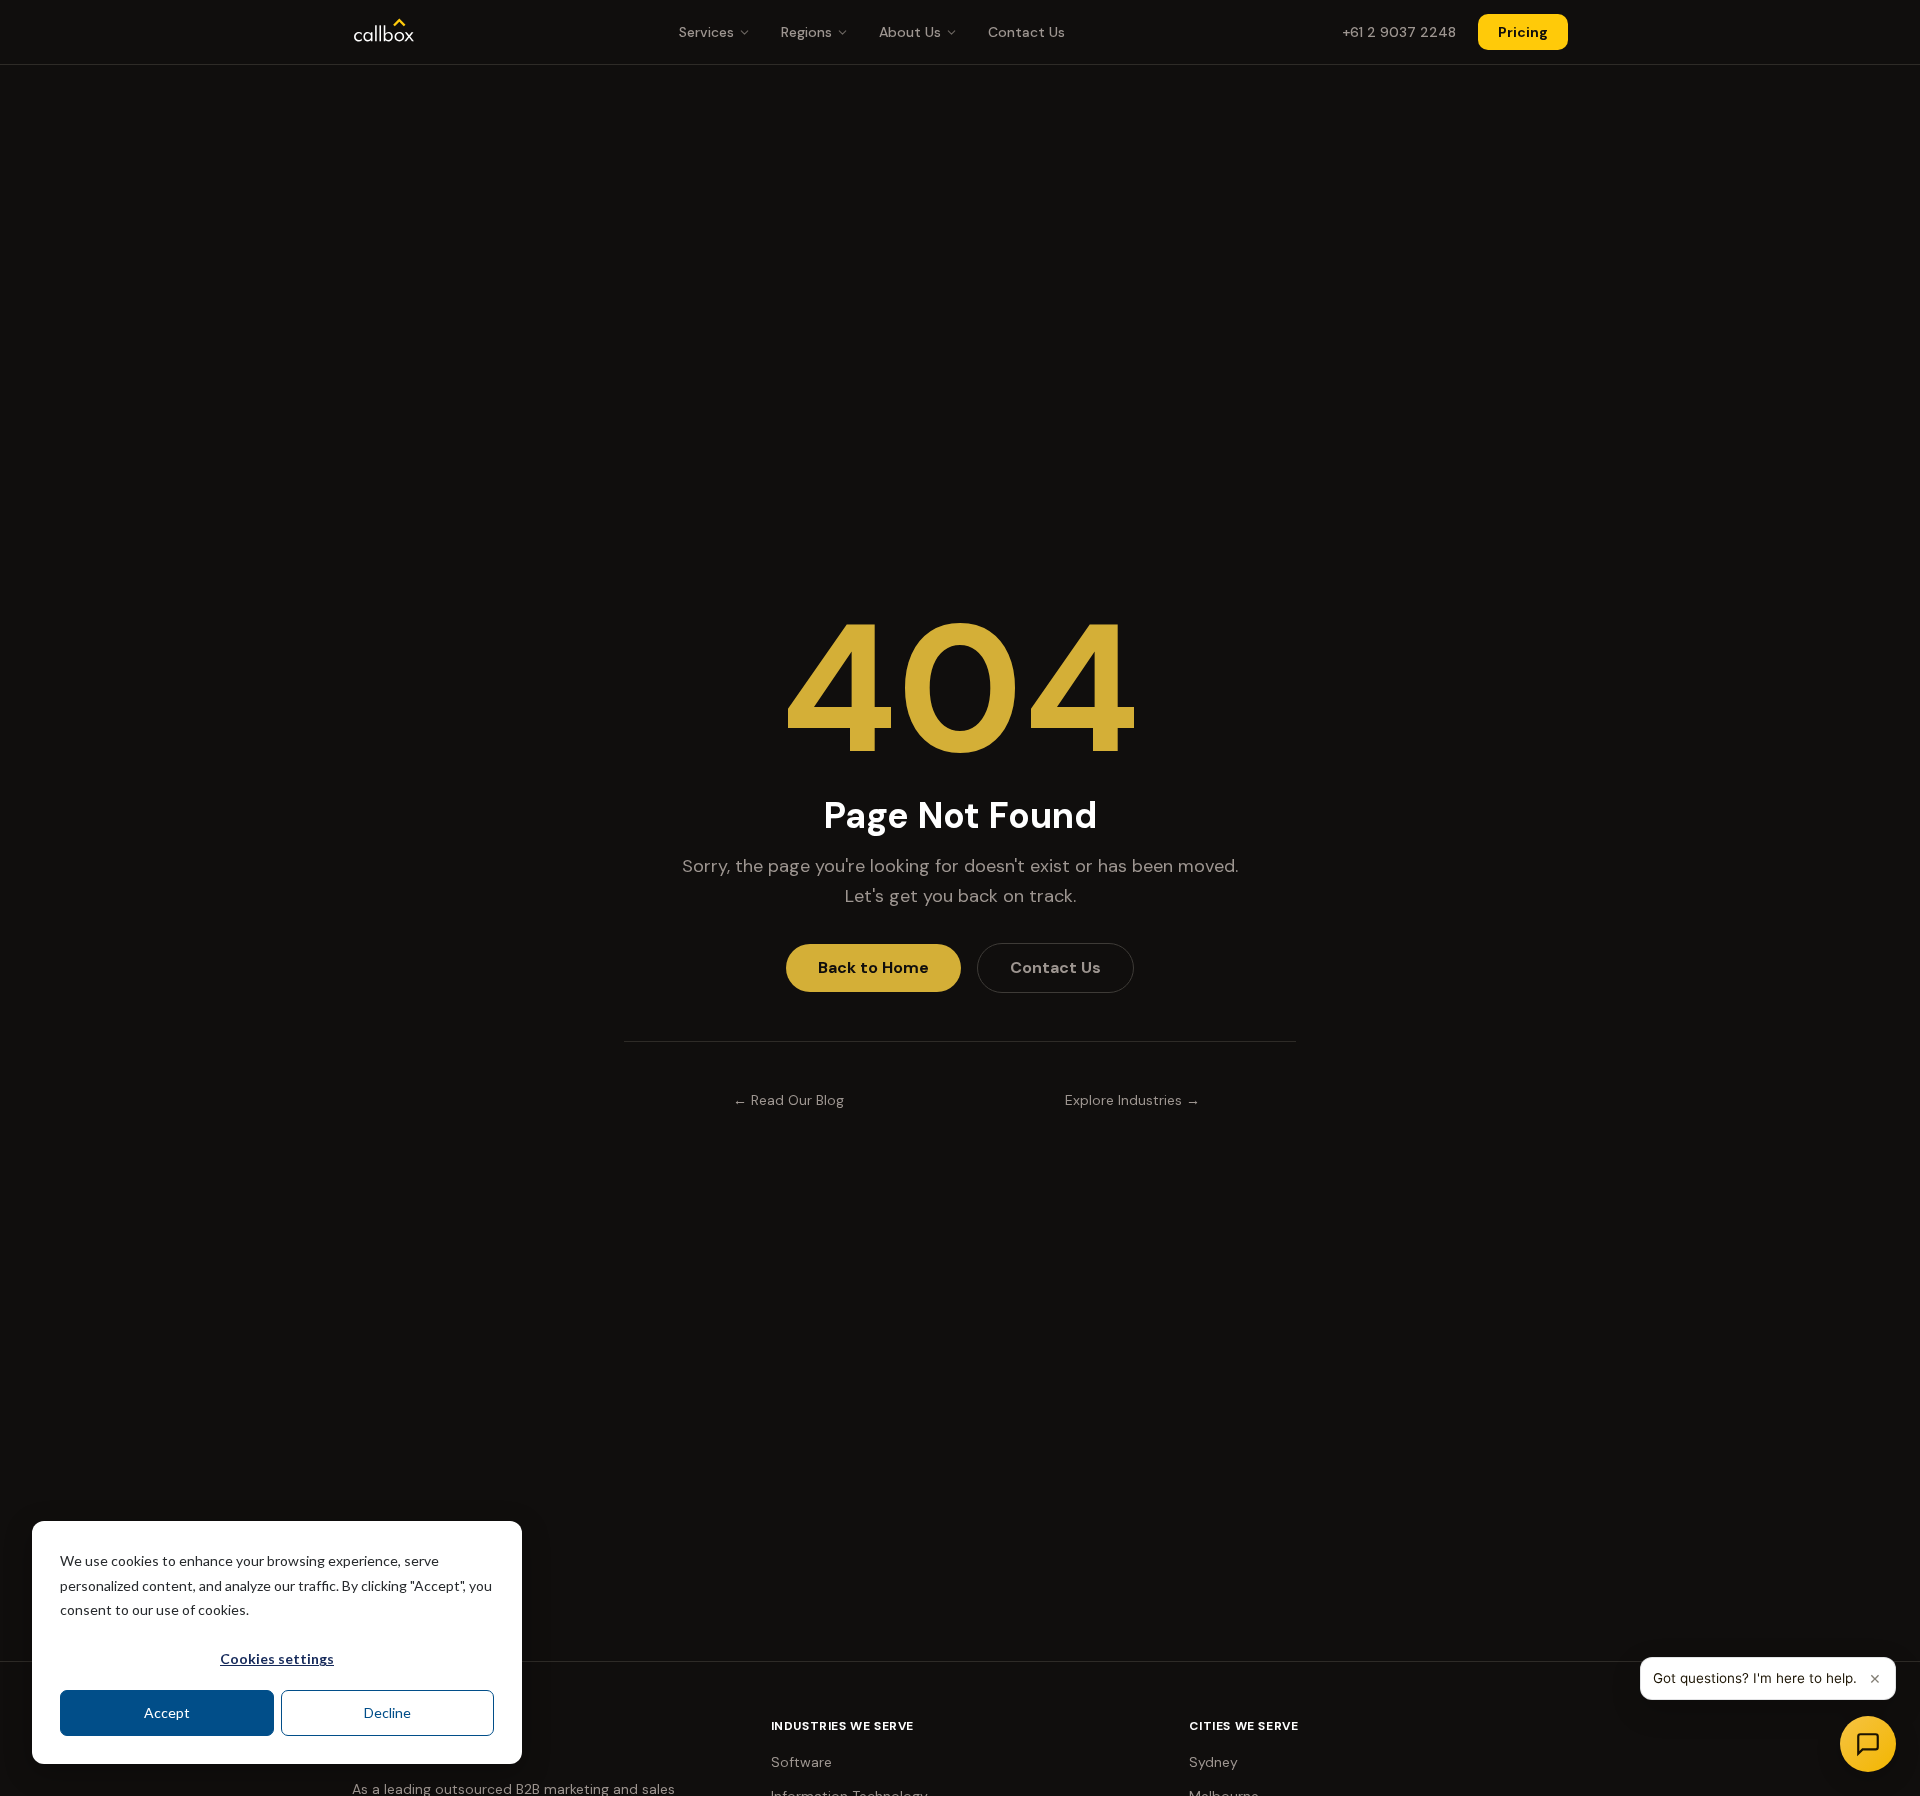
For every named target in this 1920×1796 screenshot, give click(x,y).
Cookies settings (277, 1658)
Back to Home (873, 967)
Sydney (1213, 1762)
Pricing (1523, 32)
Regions (806, 32)
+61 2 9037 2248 (1399, 32)
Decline (387, 1712)
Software (801, 1762)
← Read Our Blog (788, 1100)
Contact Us (1026, 32)
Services (706, 32)
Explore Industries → (1132, 1100)
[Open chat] (1868, 1744)
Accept (167, 1712)
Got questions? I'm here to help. (1755, 1678)
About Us (910, 32)
